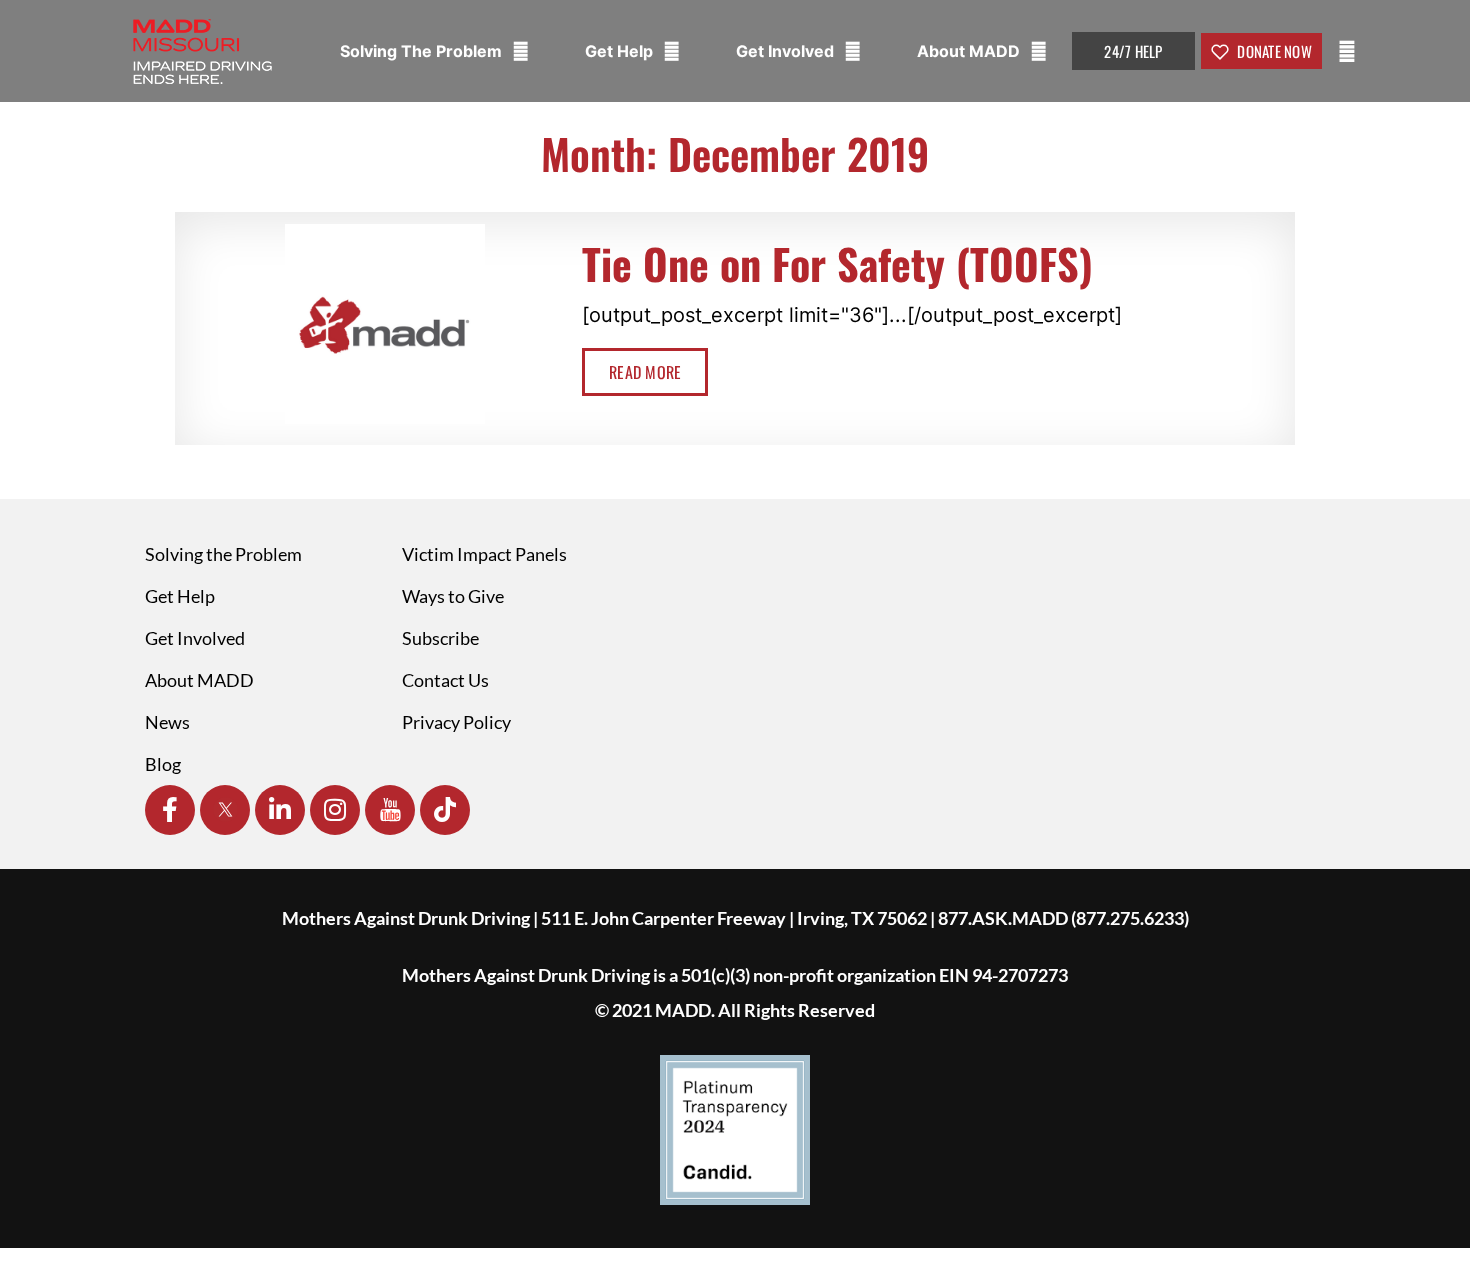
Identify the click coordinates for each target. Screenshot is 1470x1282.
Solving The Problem (423, 51)
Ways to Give (453, 596)
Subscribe (440, 638)
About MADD (970, 51)
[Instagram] (335, 810)
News (167, 722)
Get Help (621, 51)
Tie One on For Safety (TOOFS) (837, 263)
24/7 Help (1133, 51)
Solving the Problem (223, 554)
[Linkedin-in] (280, 810)
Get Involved (787, 51)
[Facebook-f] (170, 810)
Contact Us (445, 680)
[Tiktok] (445, 810)
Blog (163, 764)
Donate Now (1273, 51)
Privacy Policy (456, 722)
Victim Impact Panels (484, 554)
